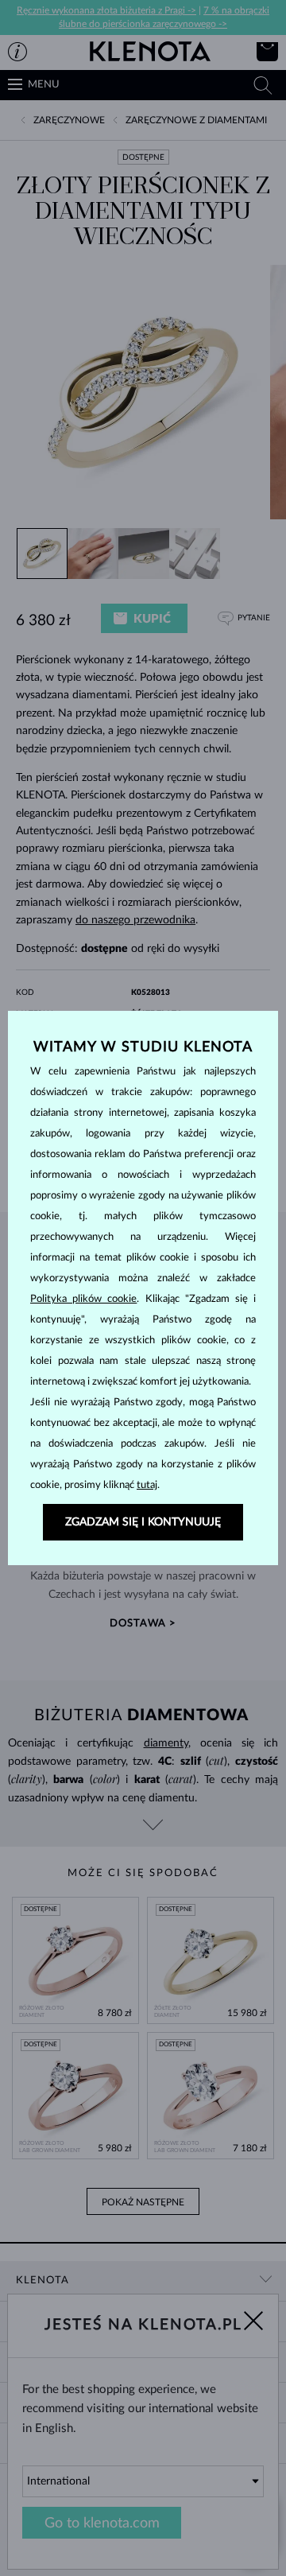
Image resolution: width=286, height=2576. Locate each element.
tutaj (147, 1485)
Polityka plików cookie (83, 1299)
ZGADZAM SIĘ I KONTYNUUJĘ (143, 1522)
